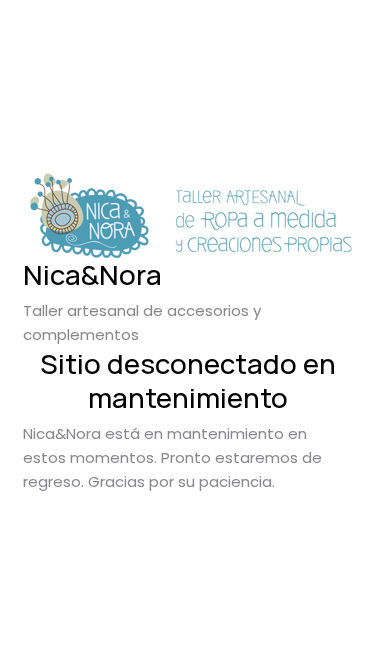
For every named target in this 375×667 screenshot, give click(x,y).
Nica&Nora (92, 274)
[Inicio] (188, 215)
